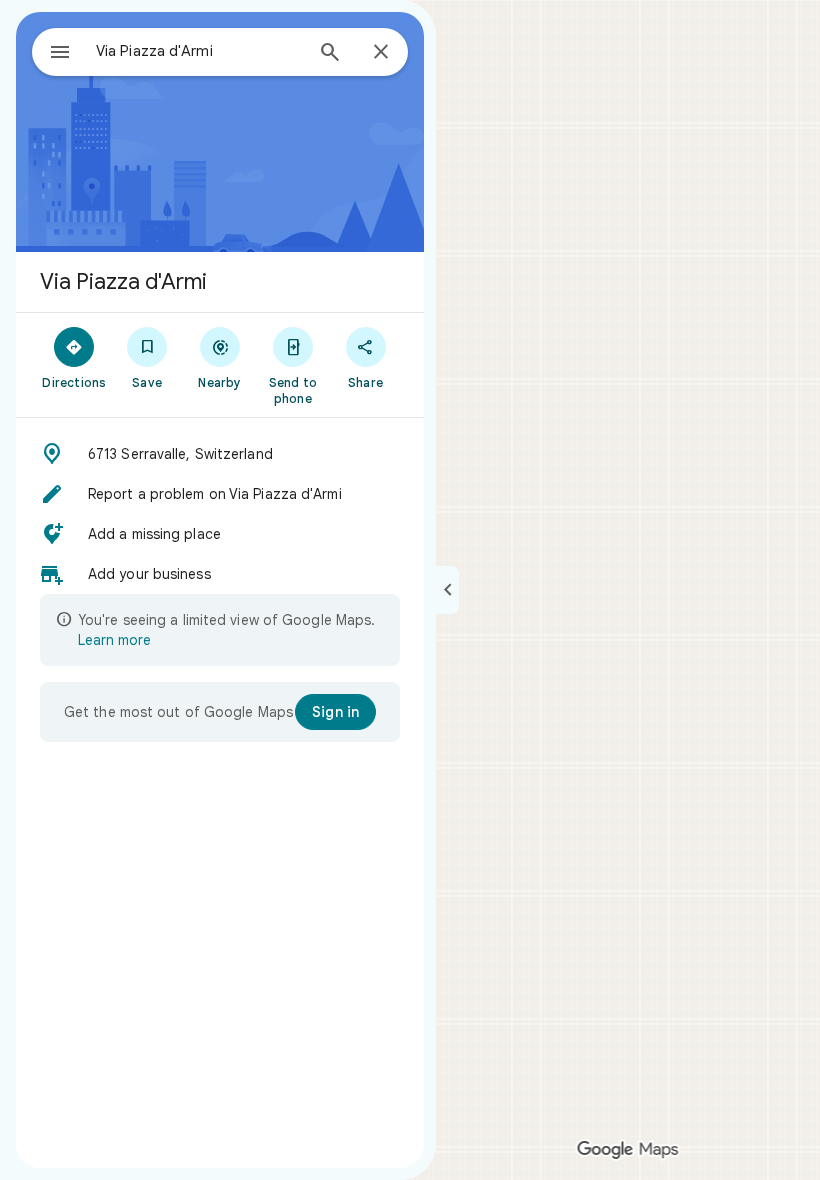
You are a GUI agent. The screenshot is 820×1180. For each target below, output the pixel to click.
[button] (220, 454)
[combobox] (199, 51)
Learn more (114, 640)
